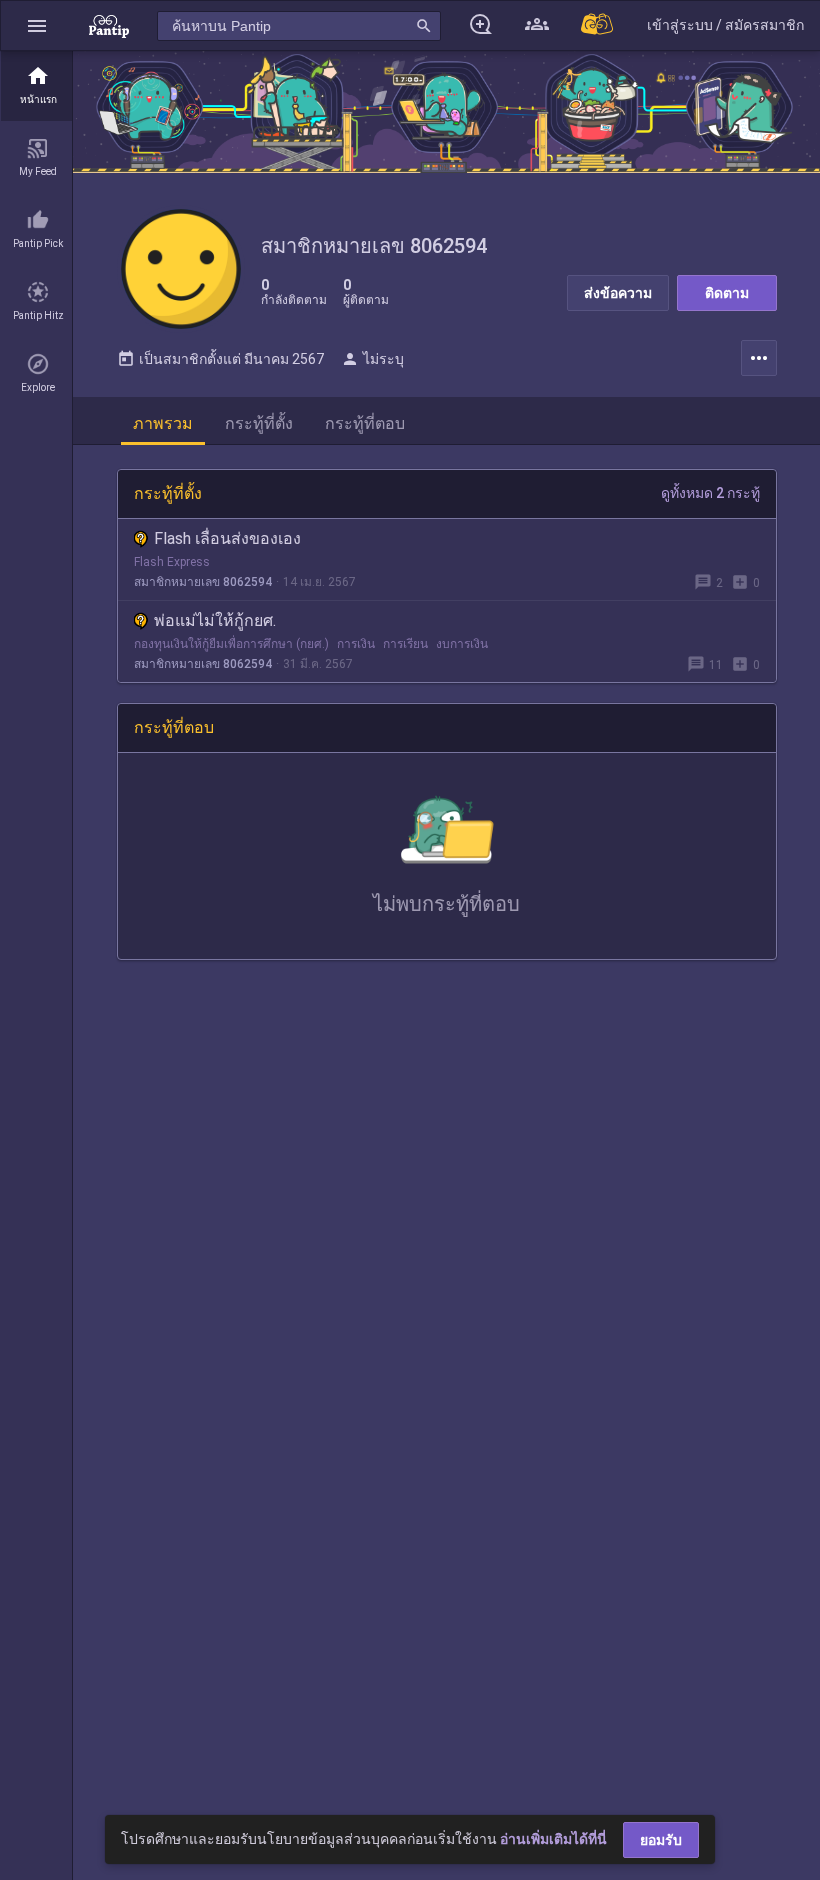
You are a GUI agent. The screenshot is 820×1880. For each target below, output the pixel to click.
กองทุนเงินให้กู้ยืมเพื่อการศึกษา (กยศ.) (231, 644)
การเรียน (405, 644)
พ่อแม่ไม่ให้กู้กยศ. (215, 620)
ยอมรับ (661, 1840)
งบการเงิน (462, 644)
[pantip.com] (109, 25)
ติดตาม (727, 293)
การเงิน (356, 644)
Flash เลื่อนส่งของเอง (227, 538)
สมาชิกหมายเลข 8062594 (203, 582)
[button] (37, 25)
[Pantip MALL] (598, 25)
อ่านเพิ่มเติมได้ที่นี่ (553, 1839)
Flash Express (172, 562)
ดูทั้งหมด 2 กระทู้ (710, 493)
